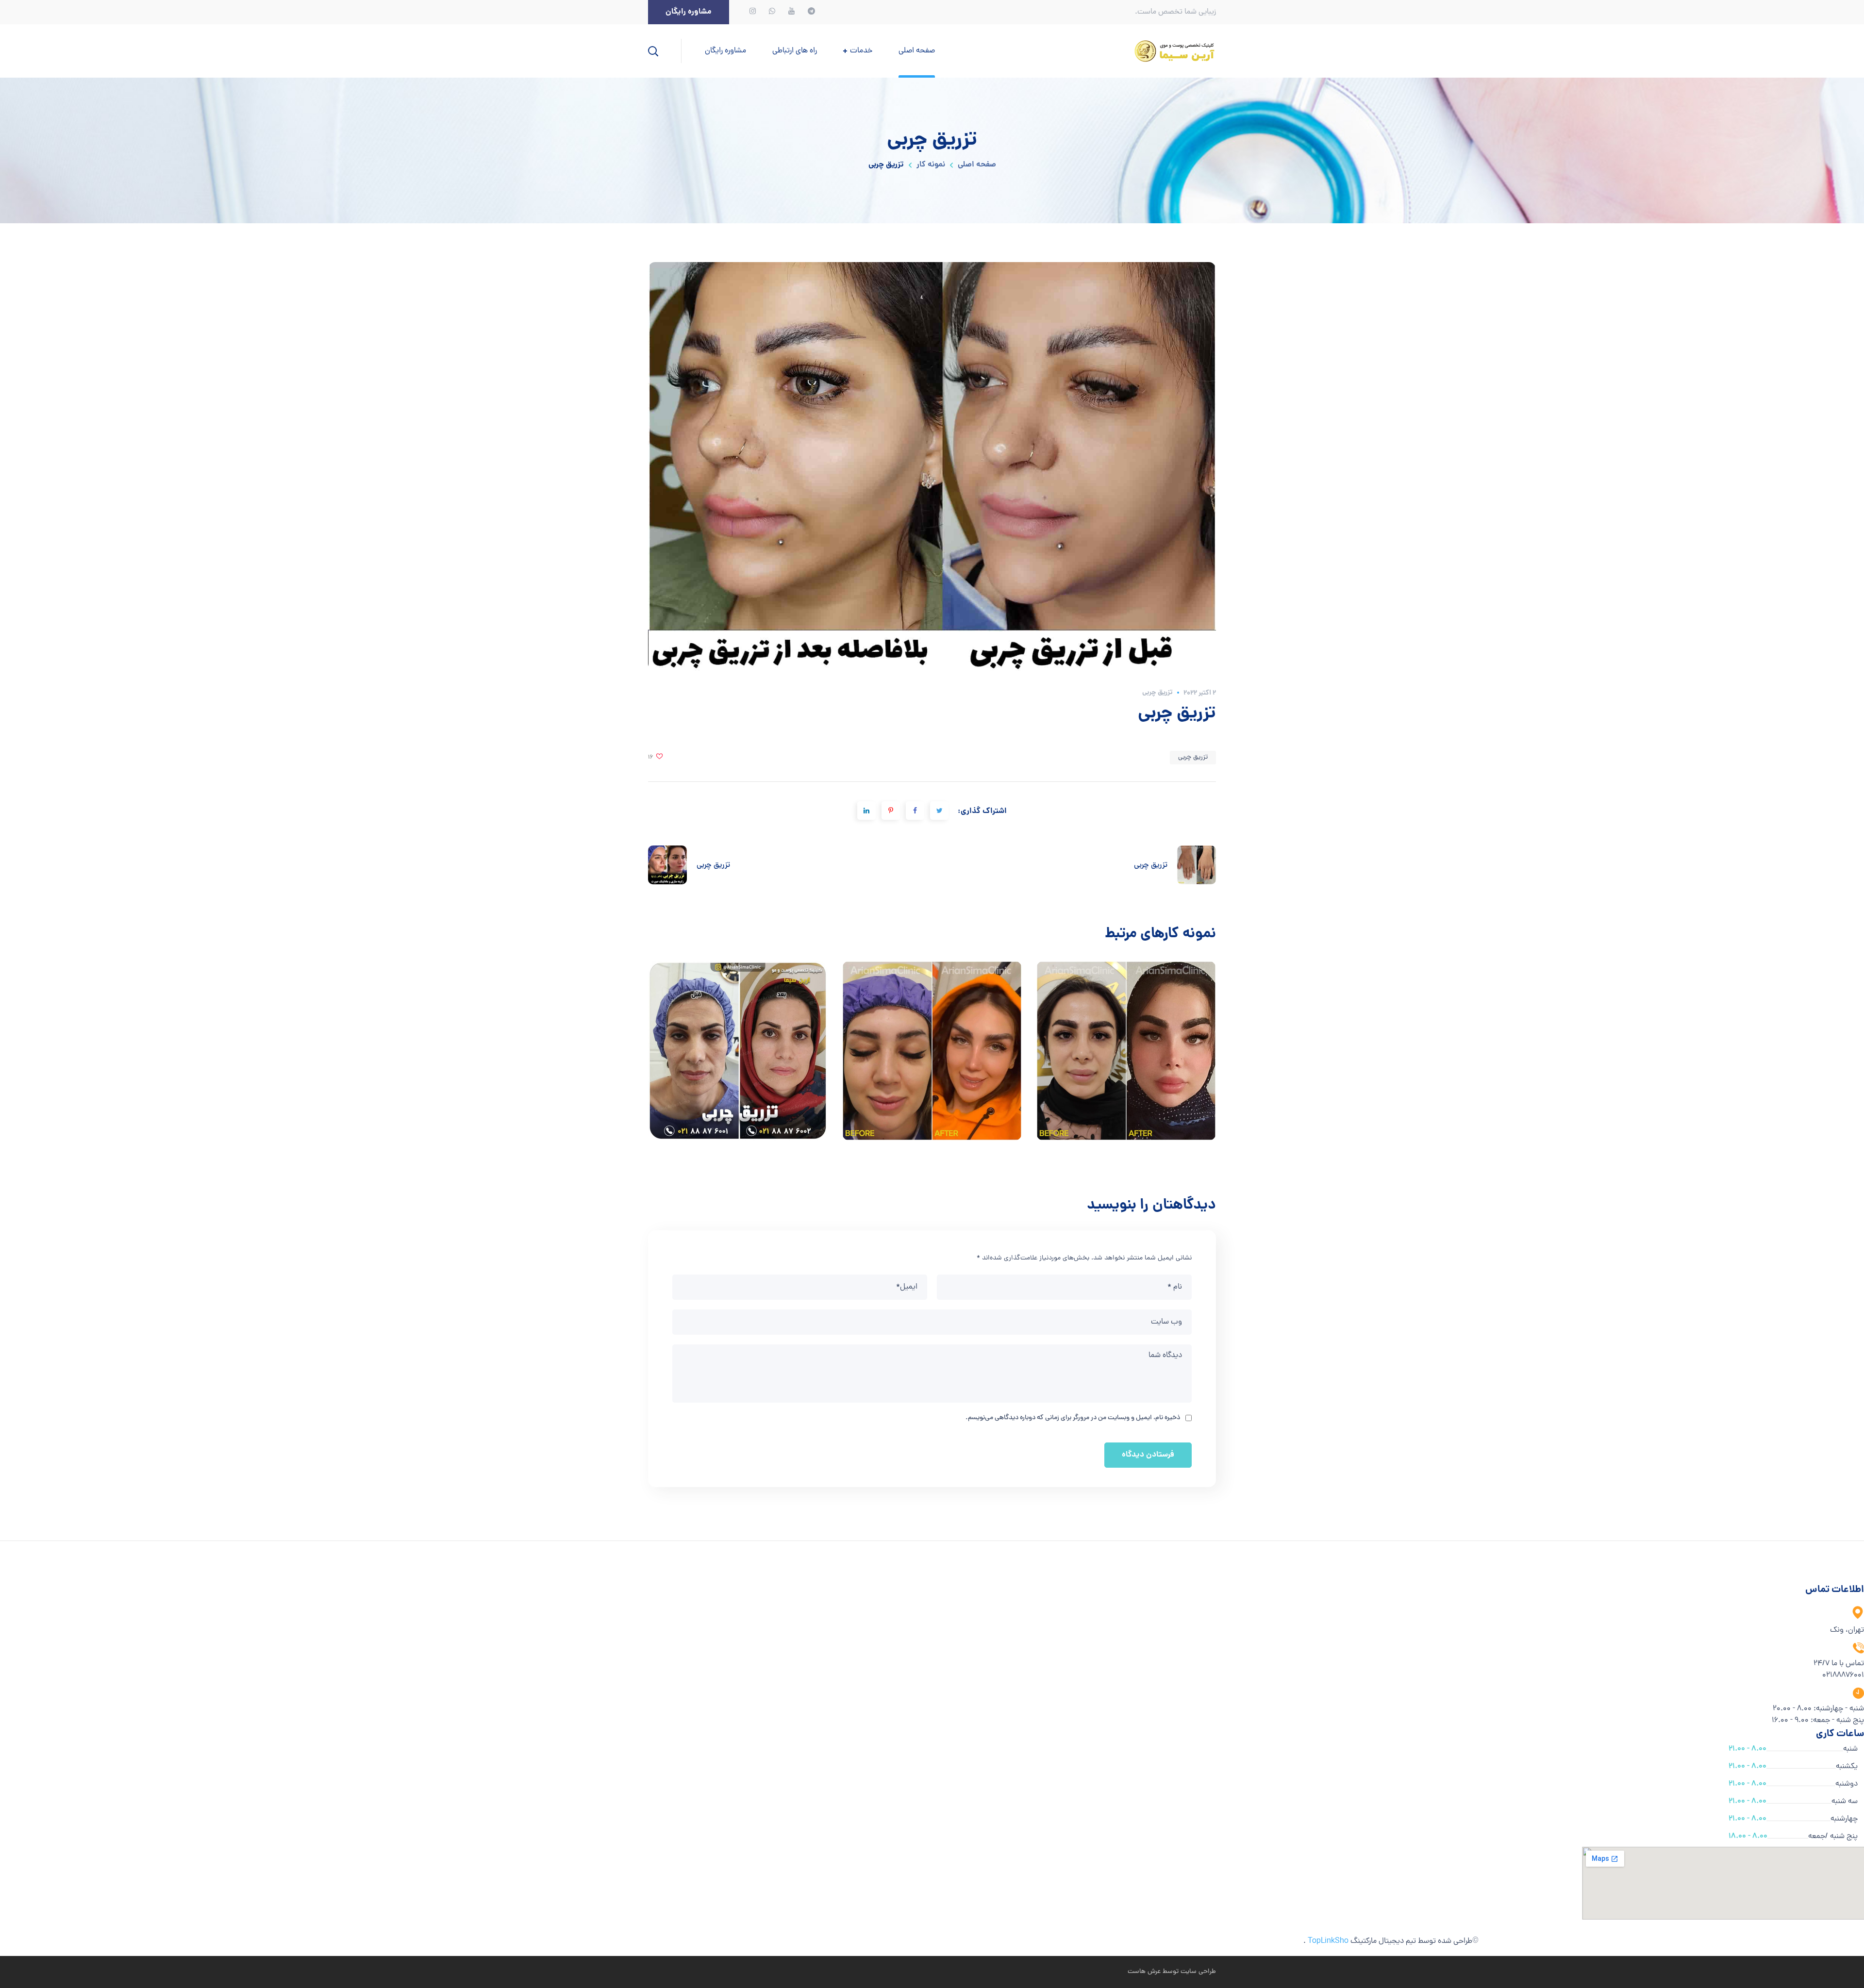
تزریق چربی (1157, 693)
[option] (738, 1058)
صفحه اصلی (977, 165)
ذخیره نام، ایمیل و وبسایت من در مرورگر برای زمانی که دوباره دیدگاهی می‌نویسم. (1073, 1418)
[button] (689, 12)
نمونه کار (931, 165)
